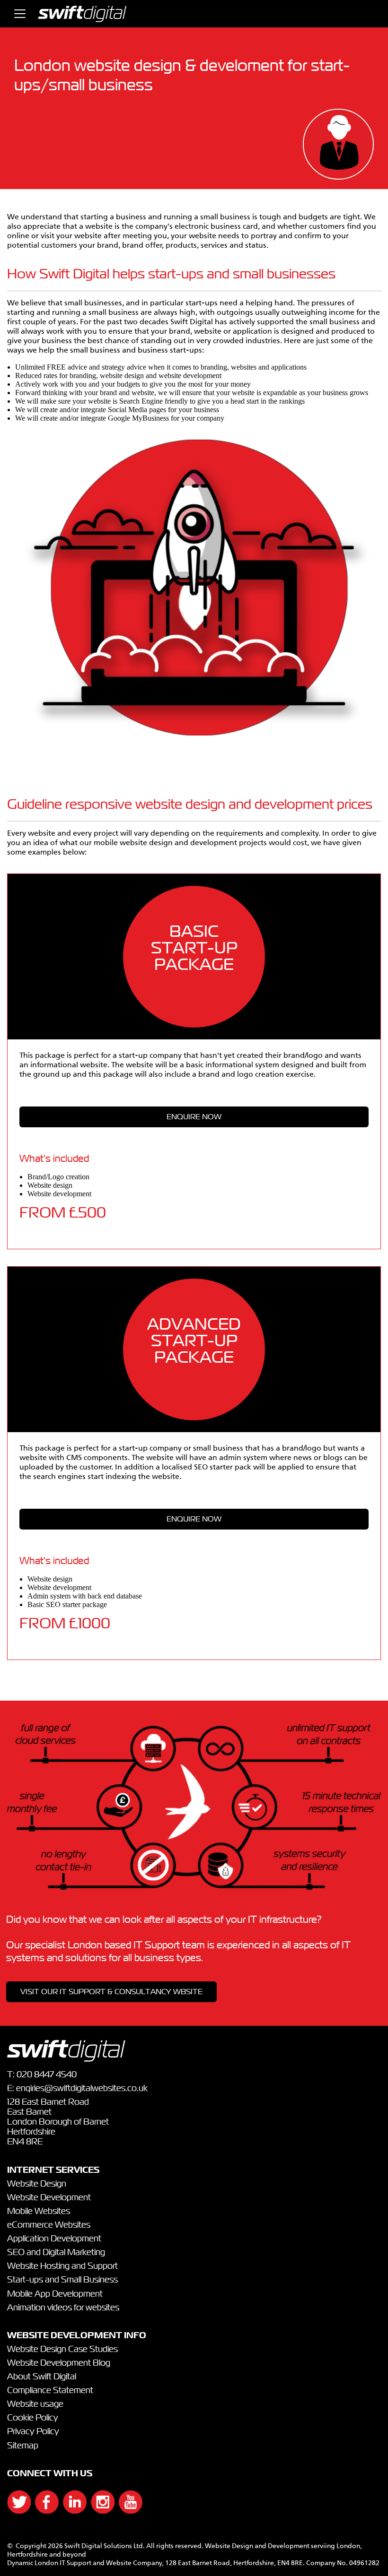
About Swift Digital (42, 2377)
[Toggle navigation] (20, 14)
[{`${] (14, 2511)
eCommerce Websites (49, 2225)
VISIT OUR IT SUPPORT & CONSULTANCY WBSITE (111, 1992)
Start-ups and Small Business (62, 2280)
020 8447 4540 (47, 2075)
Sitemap (23, 2446)
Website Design (37, 2184)
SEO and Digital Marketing (56, 2253)
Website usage (35, 2404)
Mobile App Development (55, 2294)
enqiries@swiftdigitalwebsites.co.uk (82, 2089)
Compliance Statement (50, 2391)
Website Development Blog (59, 2363)
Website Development (49, 2198)
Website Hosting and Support (62, 2266)
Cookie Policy (33, 2418)
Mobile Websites (39, 2212)
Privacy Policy (33, 2432)
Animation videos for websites (63, 2308)
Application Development (54, 2239)
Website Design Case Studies (62, 2350)
